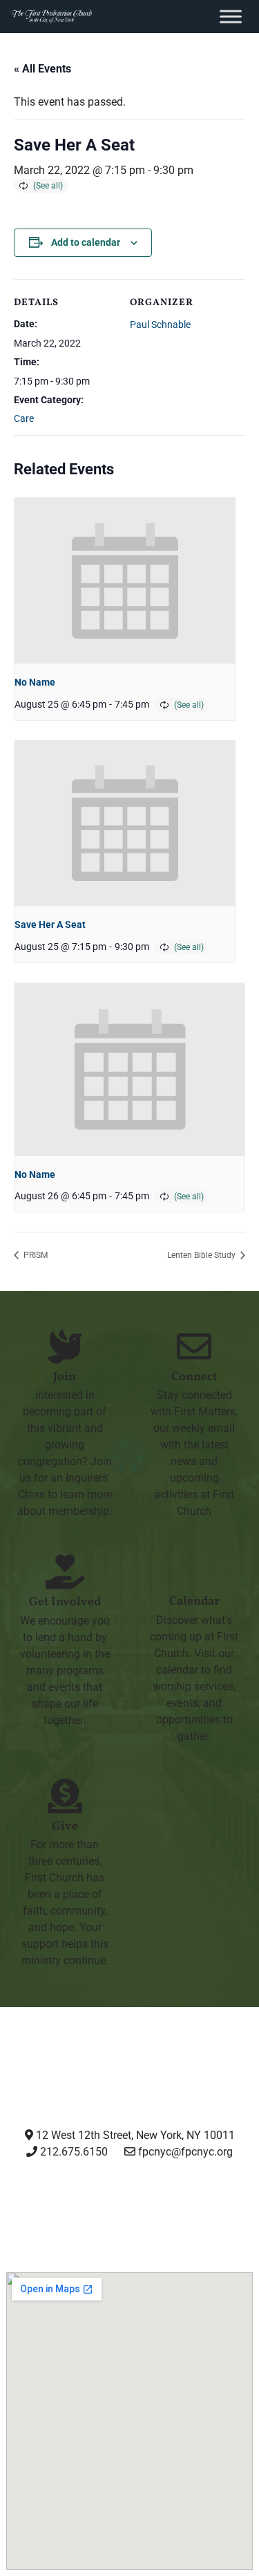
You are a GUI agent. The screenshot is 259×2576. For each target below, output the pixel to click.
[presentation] (125, 581)
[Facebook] (95, 2203)
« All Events (42, 69)
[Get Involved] (65, 1571)
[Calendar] (194, 1571)
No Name (35, 682)
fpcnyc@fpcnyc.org (185, 2152)
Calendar (194, 1601)
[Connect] (194, 1346)
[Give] (65, 1796)
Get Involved (65, 1602)
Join (65, 1377)
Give (65, 1827)
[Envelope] (231, 2203)
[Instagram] (27, 2203)
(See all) (48, 186)
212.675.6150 (73, 2152)
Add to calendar (86, 242)
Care (24, 418)
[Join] (65, 1346)
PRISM (35, 1255)
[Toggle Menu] (231, 16)
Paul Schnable (160, 325)
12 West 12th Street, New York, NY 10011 (134, 2135)
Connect (194, 1377)
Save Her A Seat (50, 924)
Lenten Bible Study (202, 1255)
